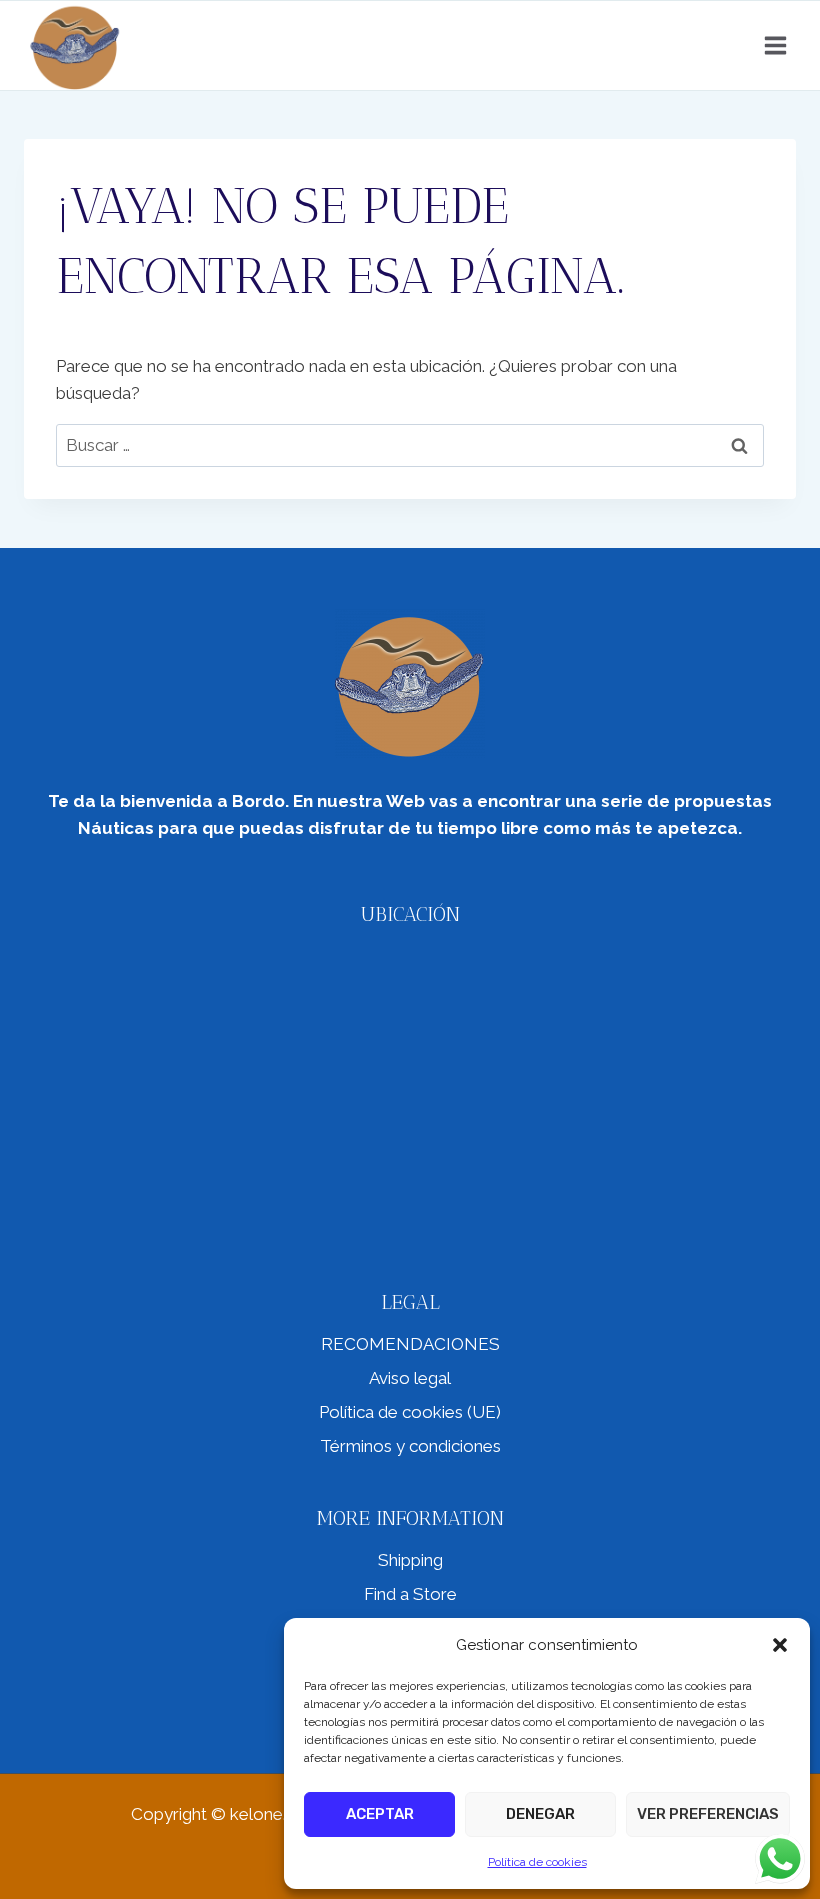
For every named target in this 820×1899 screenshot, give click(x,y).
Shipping (410, 1560)
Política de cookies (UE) (410, 1412)
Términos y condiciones (410, 1446)
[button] (780, 1645)
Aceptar (380, 1814)
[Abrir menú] (775, 45)
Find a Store (410, 1594)
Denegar (540, 1814)
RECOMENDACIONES (410, 1344)
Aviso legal (410, 1378)
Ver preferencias (708, 1814)
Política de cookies (537, 1862)
